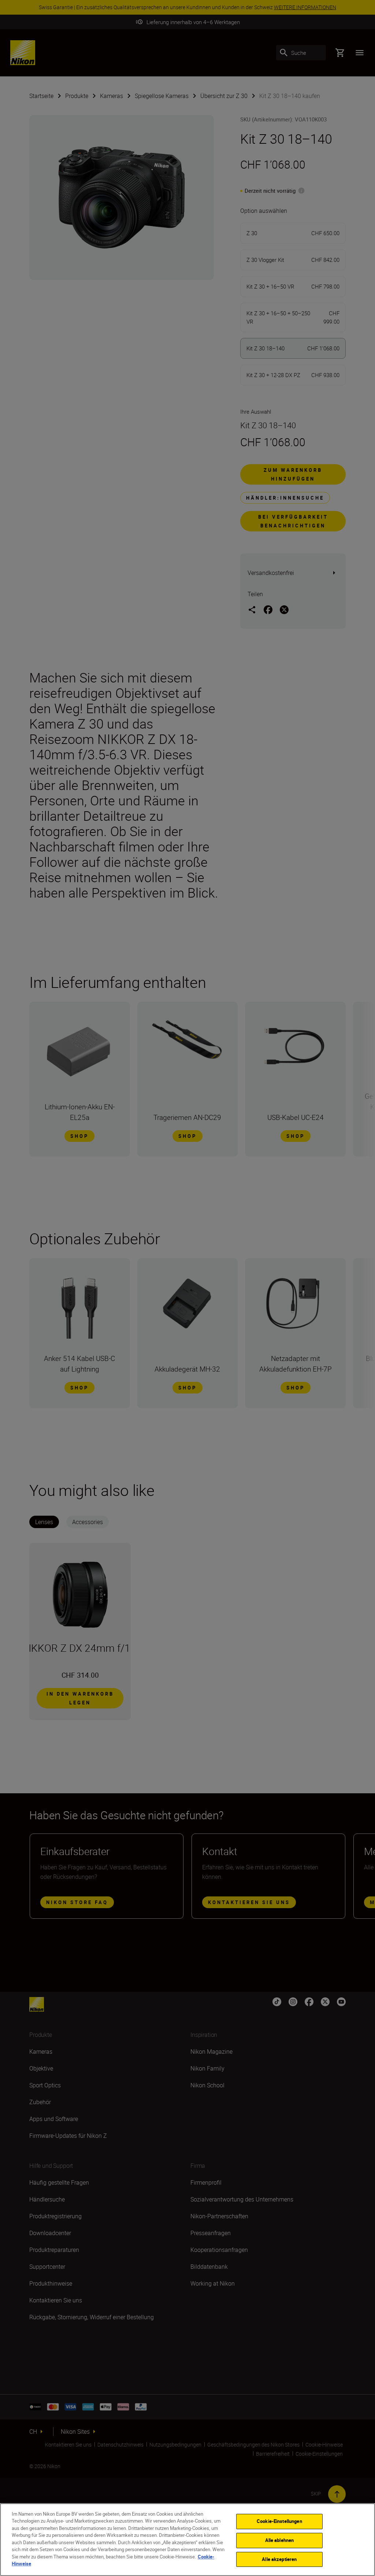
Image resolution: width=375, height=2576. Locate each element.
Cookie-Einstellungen (279, 2522)
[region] (187, 2540)
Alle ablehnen (280, 2540)
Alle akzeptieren (279, 2559)
